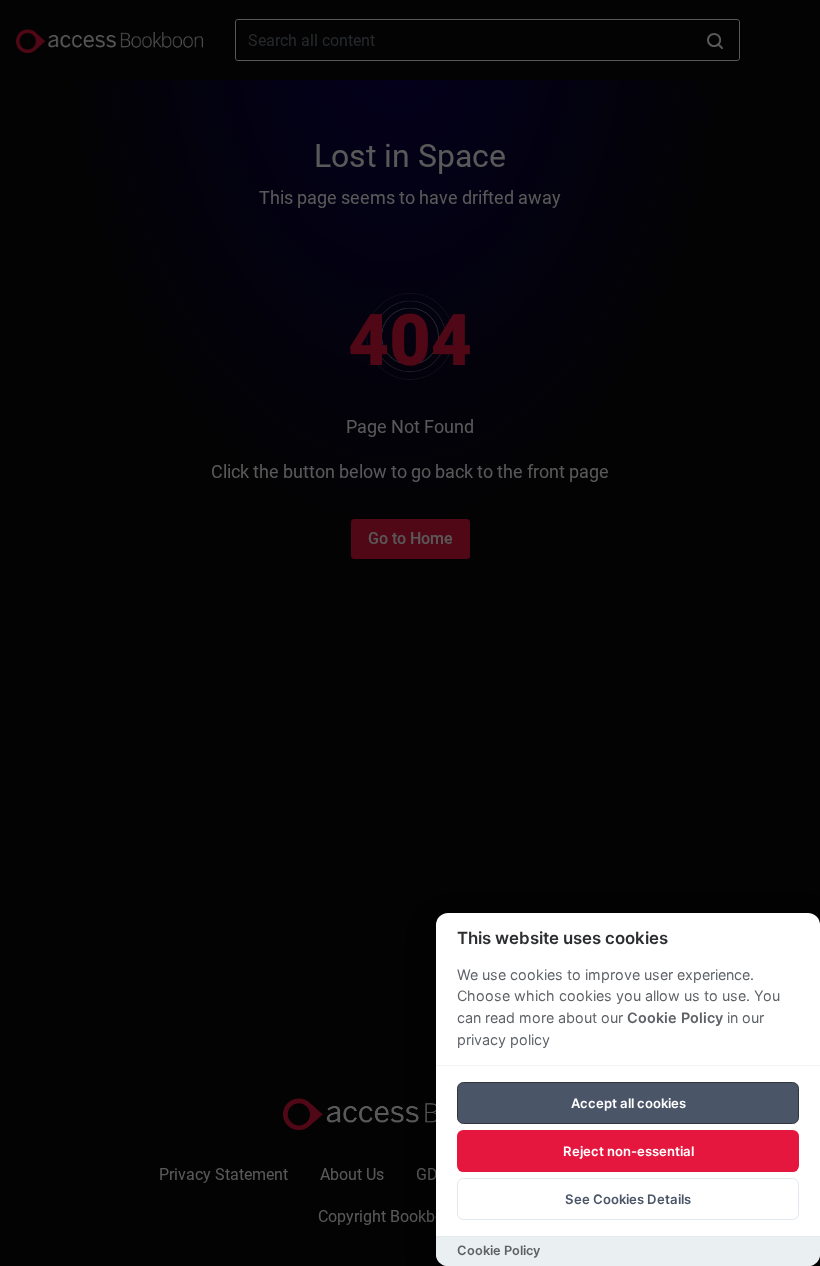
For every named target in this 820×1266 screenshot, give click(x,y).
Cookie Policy (675, 1017)
